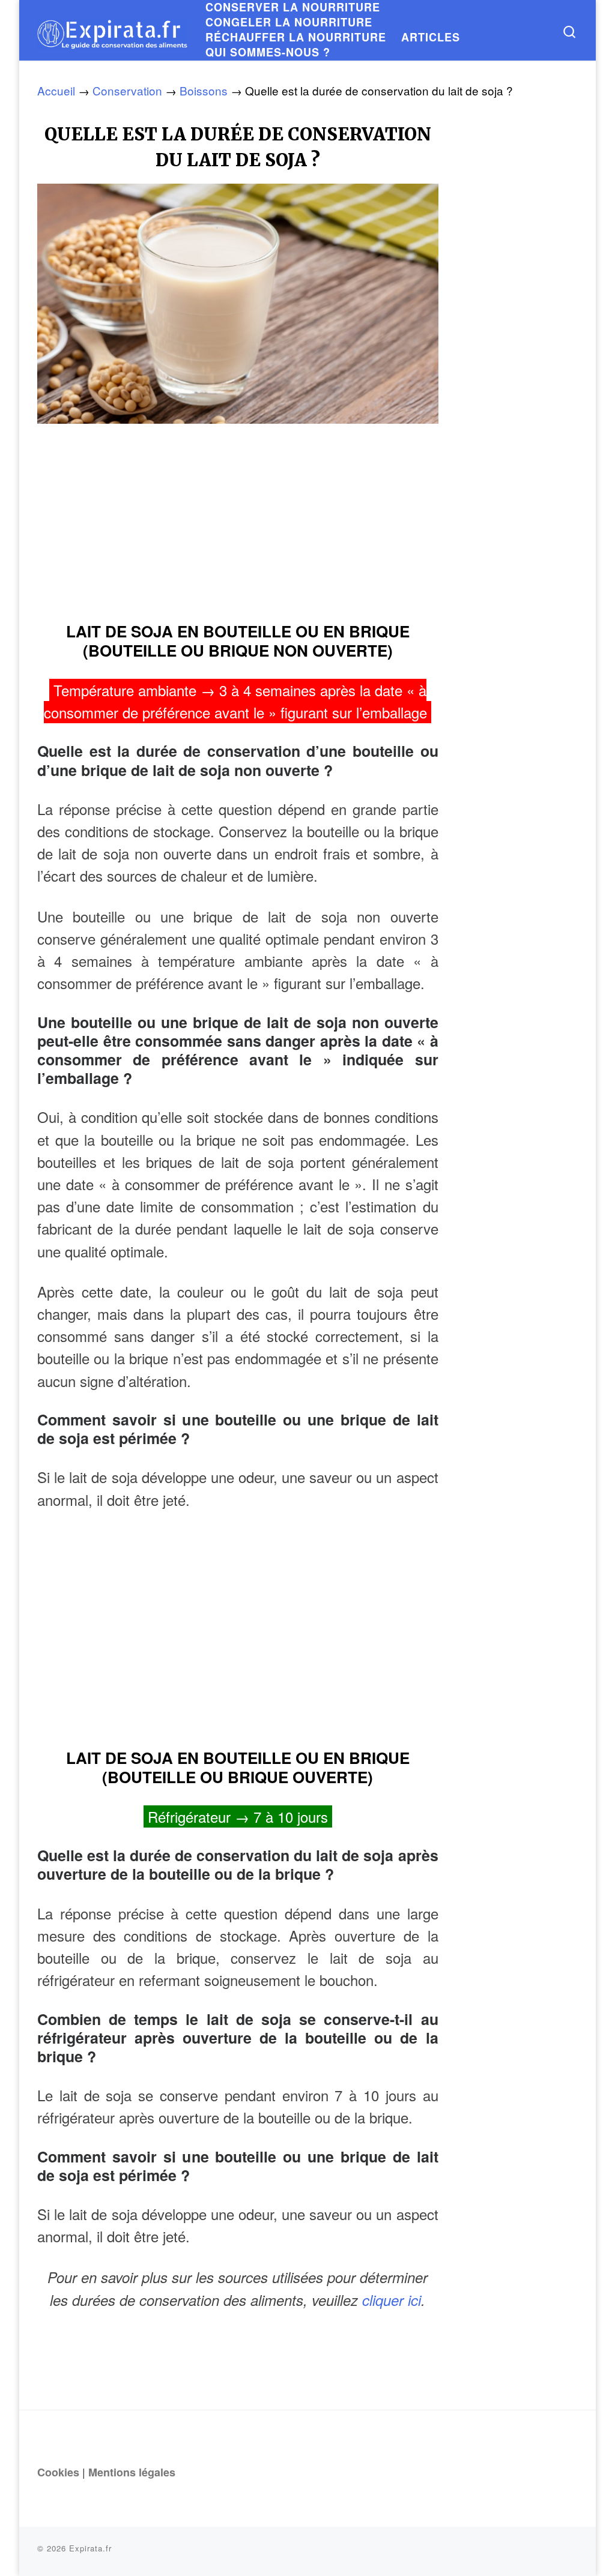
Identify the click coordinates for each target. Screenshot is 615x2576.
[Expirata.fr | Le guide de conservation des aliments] (112, 30)
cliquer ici (392, 2300)
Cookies (58, 2472)
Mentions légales (132, 2472)
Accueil (56, 90)
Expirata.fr (90, 2548)
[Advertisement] (238, 518)
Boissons (204, 90)
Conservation (127, 90)
